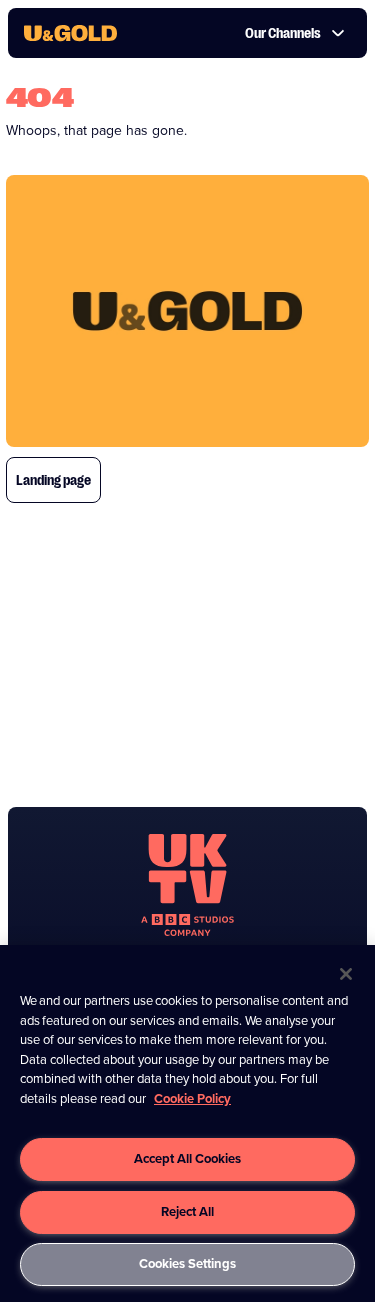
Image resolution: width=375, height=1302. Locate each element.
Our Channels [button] (283, 33)
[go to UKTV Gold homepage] (70, 33)
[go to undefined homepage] (187, 885)
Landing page (53, 480)
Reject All (187, 1211)
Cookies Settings (187, 1263)
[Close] (346, 974)
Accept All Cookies (187, 1158)
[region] (187, 1123)
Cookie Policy (192, 1098)
